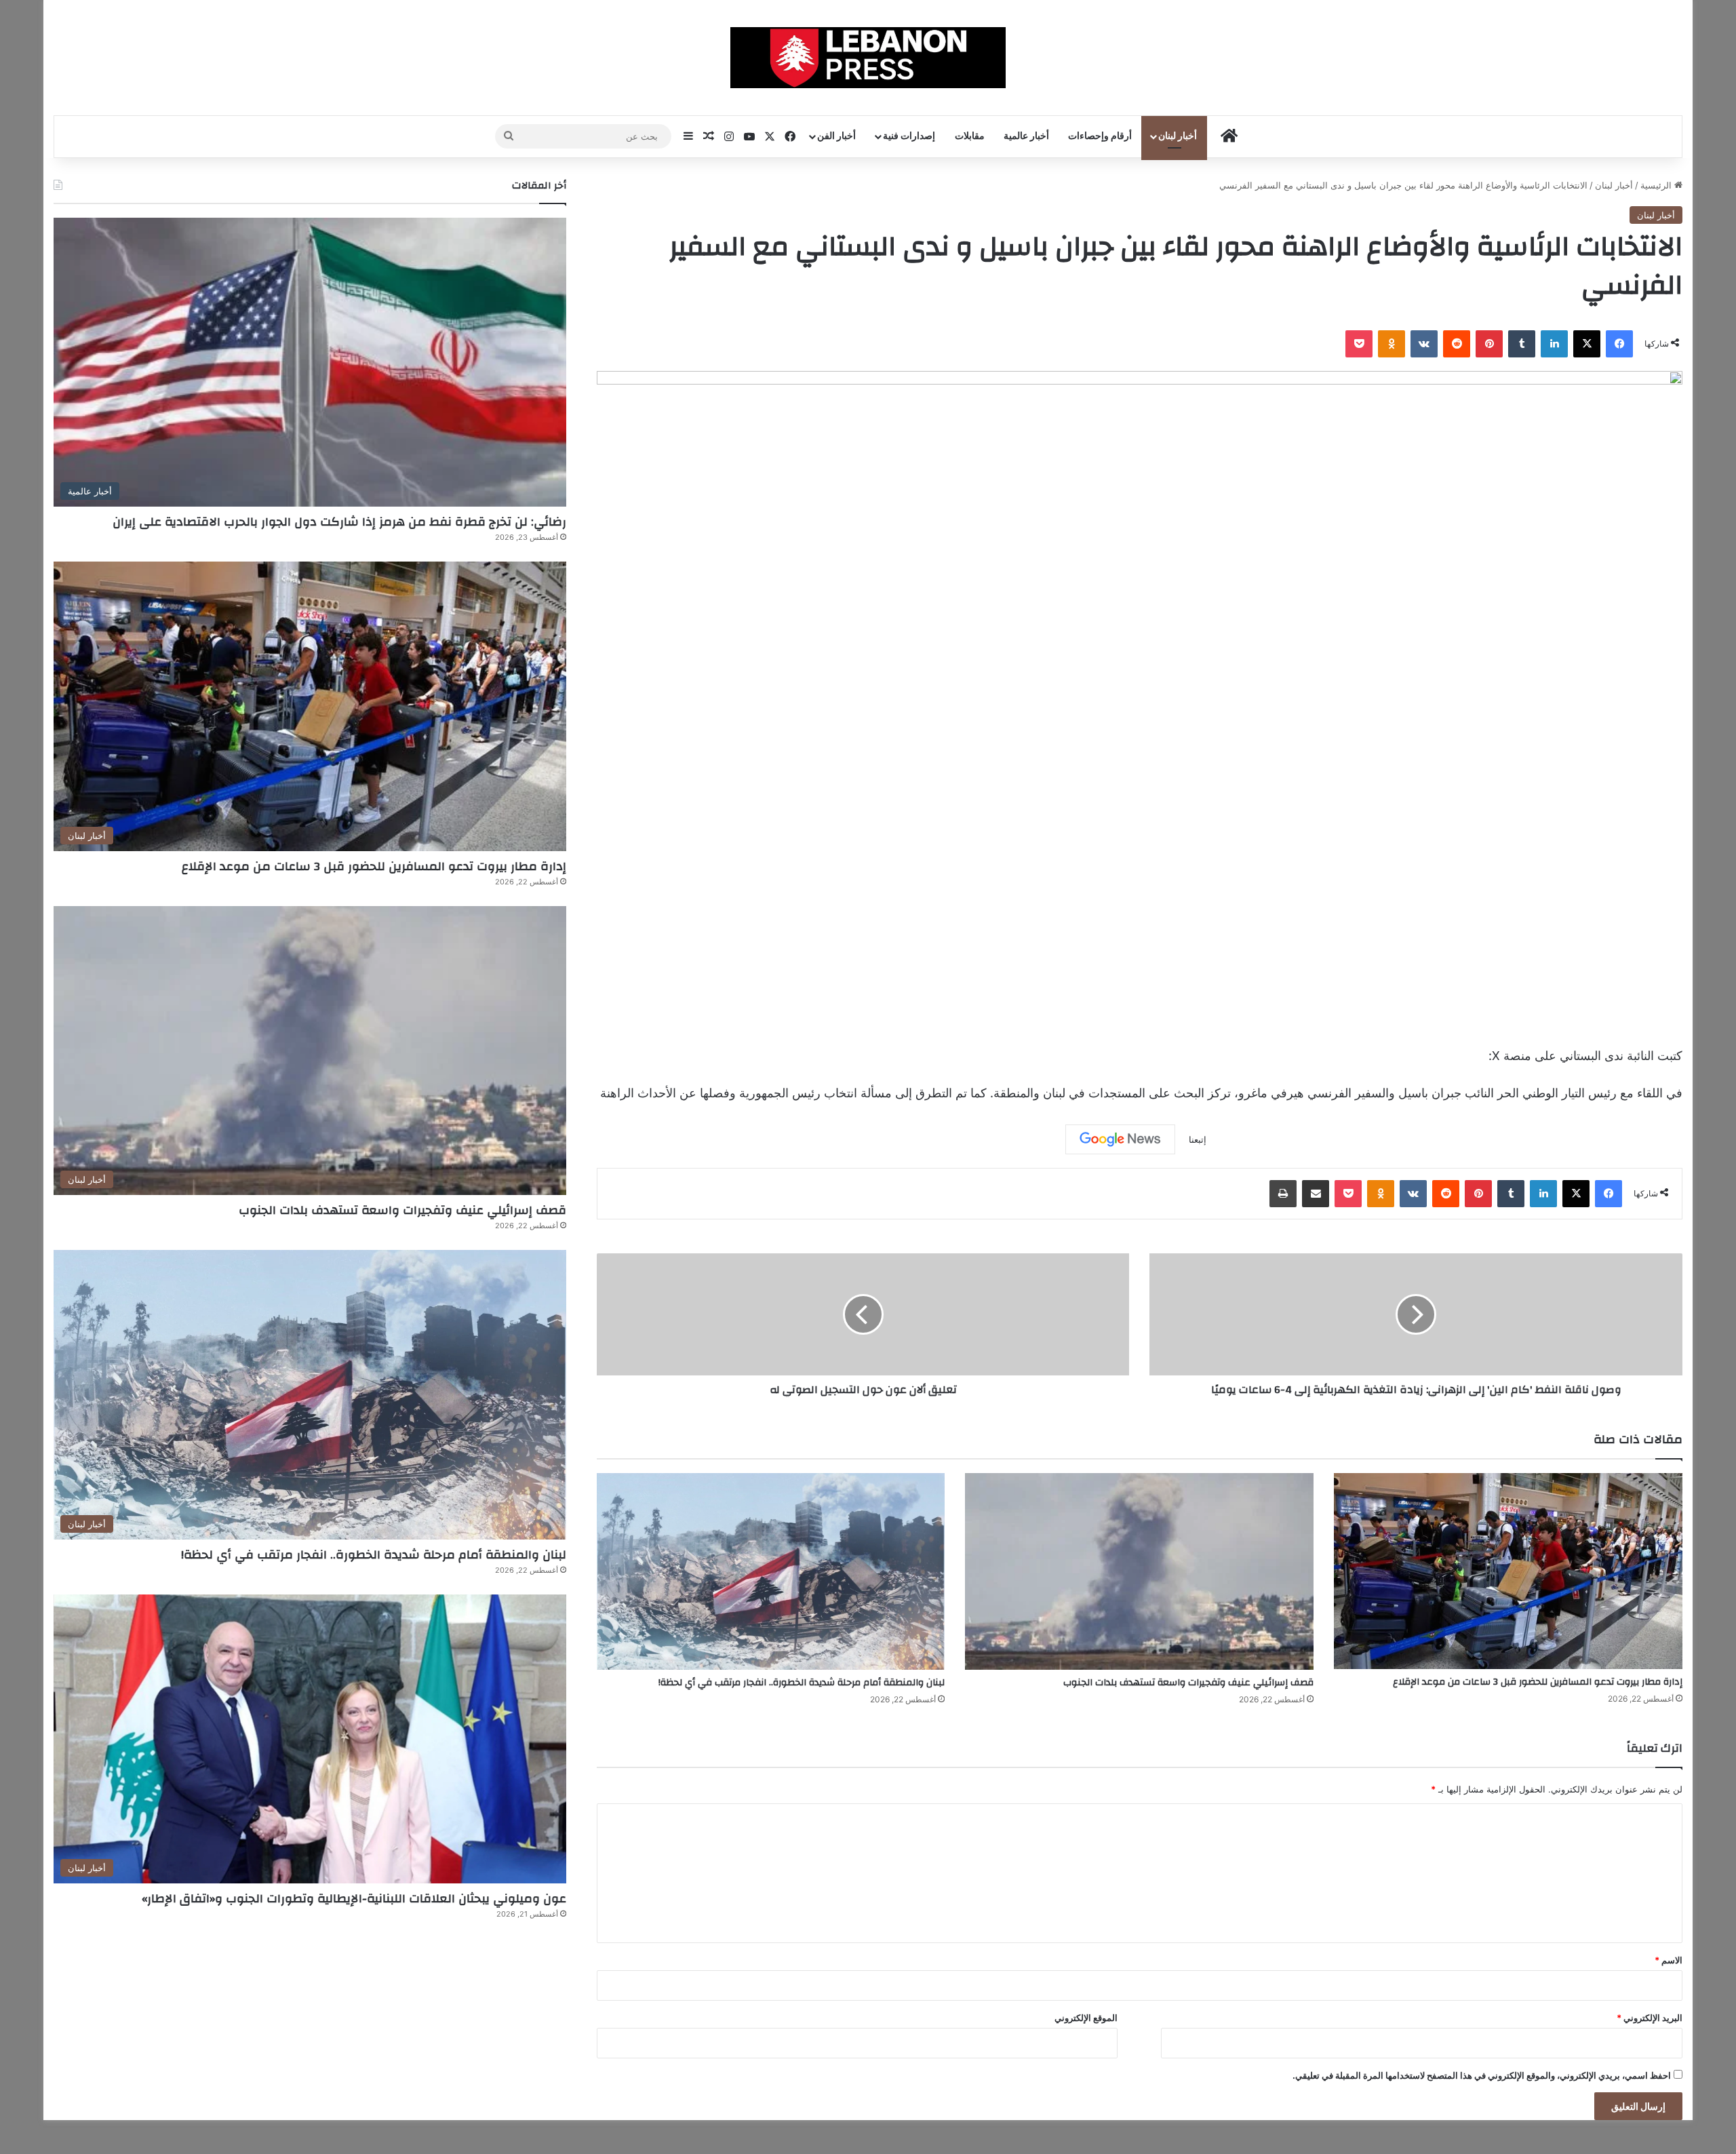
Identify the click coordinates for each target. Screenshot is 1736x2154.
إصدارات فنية (909, 136)
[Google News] (1120, 1139)
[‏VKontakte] (1424, 344)
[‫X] (1587, 344)
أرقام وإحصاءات (1100, 136)
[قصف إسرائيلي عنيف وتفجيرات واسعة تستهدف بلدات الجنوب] (1139, 1571)
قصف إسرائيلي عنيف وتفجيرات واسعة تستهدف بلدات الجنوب (1188, 1683)
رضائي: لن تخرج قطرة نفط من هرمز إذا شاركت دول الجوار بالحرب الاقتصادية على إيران (339, 522)
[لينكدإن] (1554, 344)
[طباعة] (1283, 1194)
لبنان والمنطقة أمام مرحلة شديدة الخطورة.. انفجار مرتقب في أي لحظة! (802, 1683)
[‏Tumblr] (1522, 344)
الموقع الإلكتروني (1086, 2018)
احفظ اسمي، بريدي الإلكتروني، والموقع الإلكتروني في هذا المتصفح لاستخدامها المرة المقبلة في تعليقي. (1482, 2075)
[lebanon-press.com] (868, 58)
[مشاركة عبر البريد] (1316, 1194)
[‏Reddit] (1457, 344)
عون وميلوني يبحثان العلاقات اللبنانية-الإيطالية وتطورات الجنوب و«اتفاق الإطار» (354, 1899)
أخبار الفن (836, 136)
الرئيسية (1657, 185)
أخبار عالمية (1026, 136)
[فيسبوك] (1619, 344)
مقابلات (970, 136)
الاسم (1669, 1960)
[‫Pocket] (1359, 344)
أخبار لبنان (1178, 136)
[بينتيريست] (1489, 344)
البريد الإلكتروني (1650, 2018)
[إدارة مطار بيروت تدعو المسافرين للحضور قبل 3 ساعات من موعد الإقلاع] (1508, 1571)
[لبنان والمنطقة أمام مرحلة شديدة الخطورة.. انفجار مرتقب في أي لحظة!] (771, 1571)
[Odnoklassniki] (1392, 344)
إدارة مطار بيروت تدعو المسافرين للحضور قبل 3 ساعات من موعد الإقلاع (1538, 1682)
